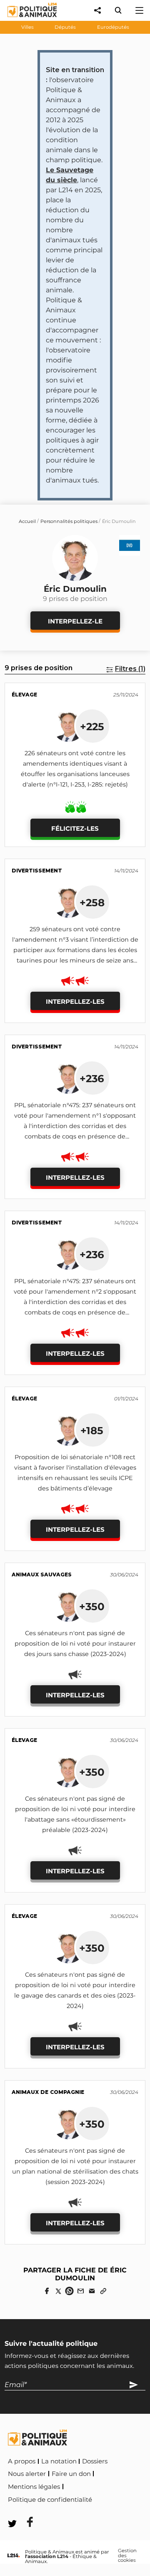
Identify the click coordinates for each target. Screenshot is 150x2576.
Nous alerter (27, 2474)
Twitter (25, 2511)
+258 (92, 902)
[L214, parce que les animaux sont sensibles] (14, 2556)
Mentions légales (34, 2487)
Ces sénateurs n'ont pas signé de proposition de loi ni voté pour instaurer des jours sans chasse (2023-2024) (75, 1644)
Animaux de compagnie (48, 2092)
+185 (92, 1430)
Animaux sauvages (42, 1575)
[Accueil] (26, 19)
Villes (27, 27)
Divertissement (37, 871)
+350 (92, 1606)
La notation (59, 2461)
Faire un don (71, 2474)
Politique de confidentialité (50, 2500)
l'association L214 (47, 2556)
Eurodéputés (113, 27)
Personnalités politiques (69, 521)
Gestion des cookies (127, 2556)
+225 (92, 726)
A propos (22, 2461)
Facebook (111, 2498)
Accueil (27, 521)
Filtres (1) (130, 669)
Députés (65, 27)
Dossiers (95, 2461)
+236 (92, 1078)
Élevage (24, 695)
